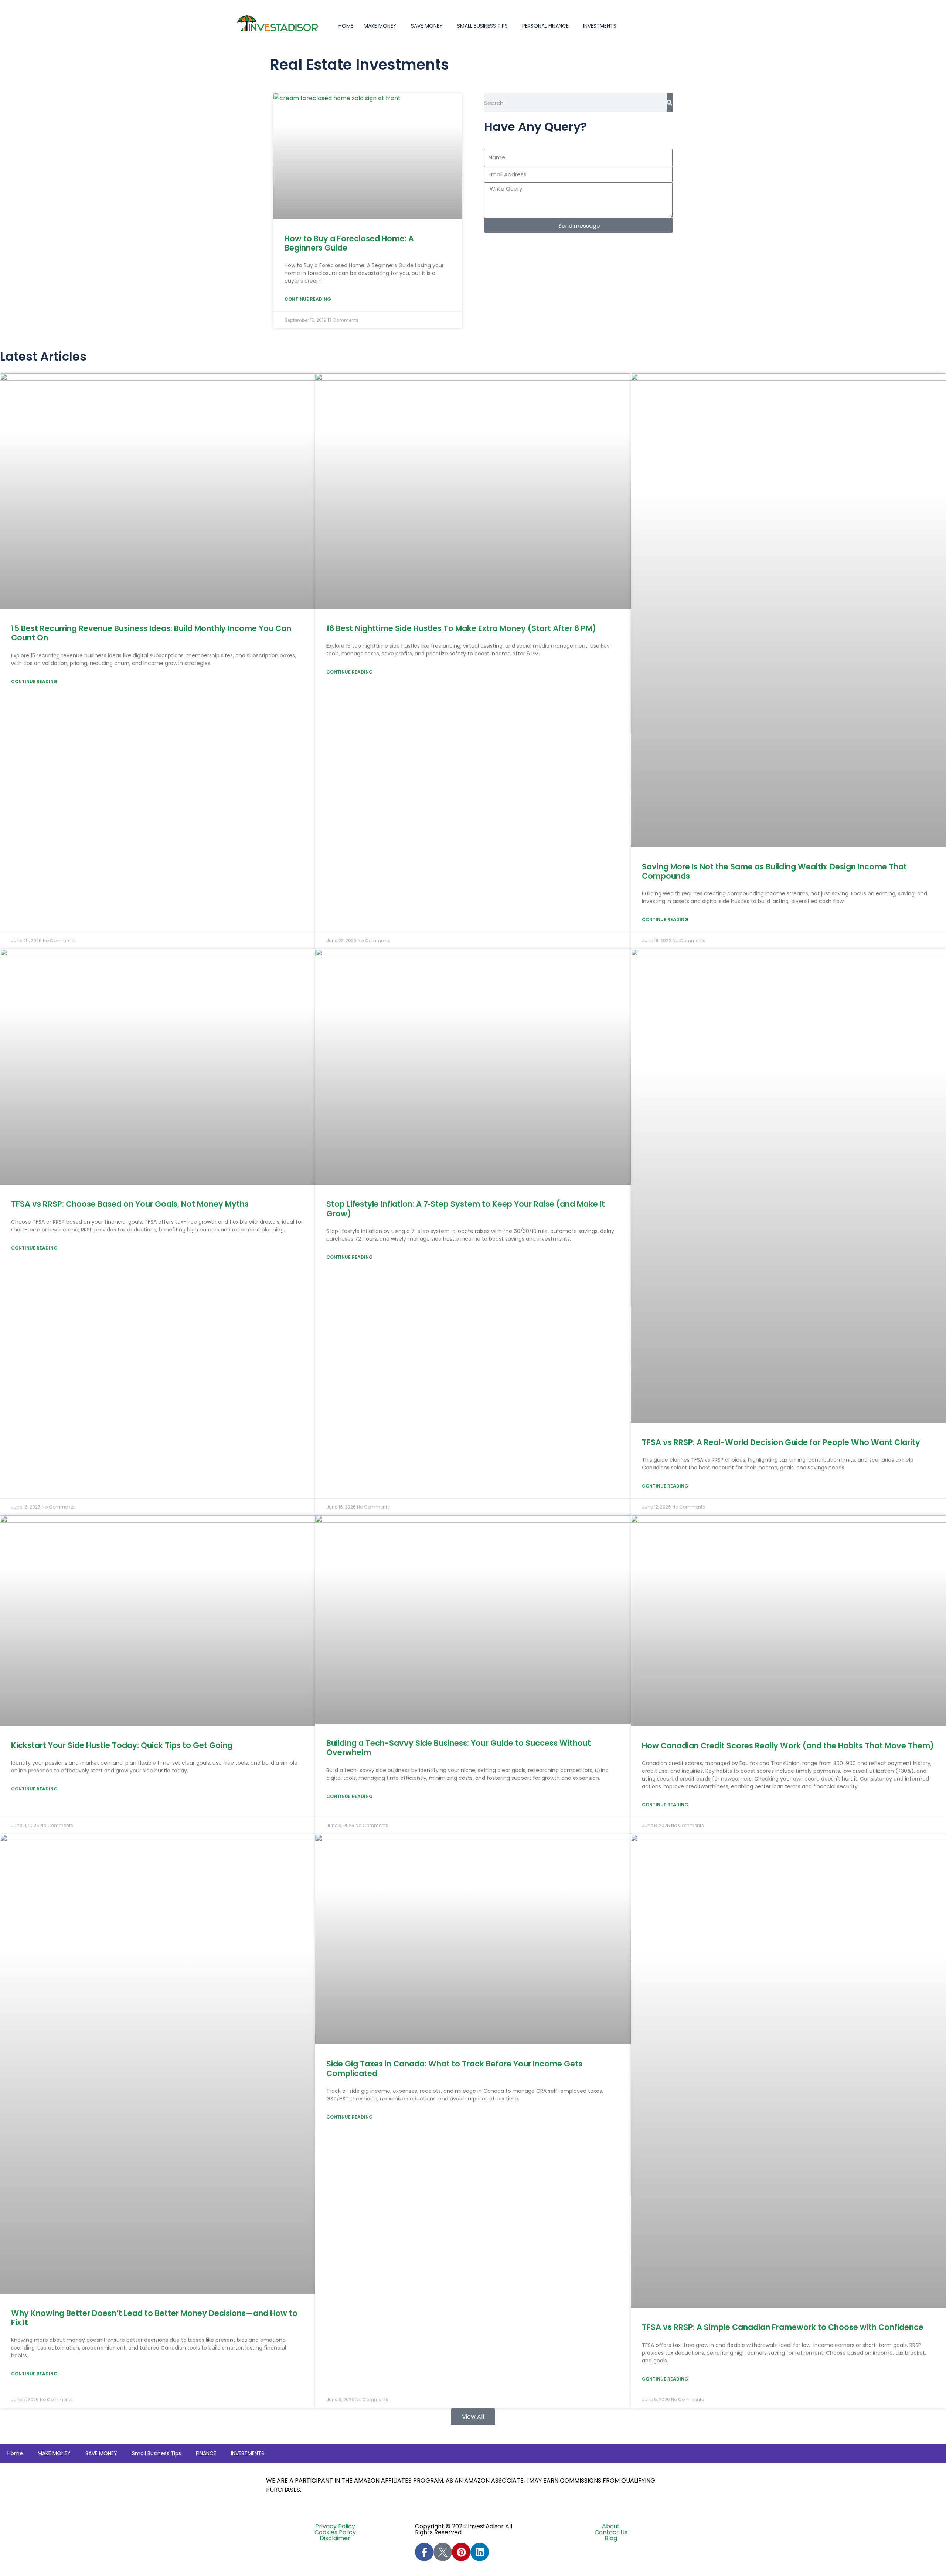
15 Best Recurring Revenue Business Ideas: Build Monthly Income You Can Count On (151, 633)
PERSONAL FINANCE (545, 26)
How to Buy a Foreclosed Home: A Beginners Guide (349, 243)
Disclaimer (335, 2538)
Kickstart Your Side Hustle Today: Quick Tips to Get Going (122, 1745)
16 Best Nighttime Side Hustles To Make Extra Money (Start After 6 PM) (461, 628)
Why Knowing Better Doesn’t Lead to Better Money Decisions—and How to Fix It (154, 2318)
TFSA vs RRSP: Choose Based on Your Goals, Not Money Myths (130, 1204)
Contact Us (611, 2532)
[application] (399, 26)
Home (15, 2453)
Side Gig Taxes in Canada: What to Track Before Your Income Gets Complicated (454, 2068)
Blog (611, 2538)
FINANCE (206, 2453)
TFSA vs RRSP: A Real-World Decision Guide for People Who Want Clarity (781, 1442)
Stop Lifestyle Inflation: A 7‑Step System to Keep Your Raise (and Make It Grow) (466, 1209)
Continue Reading (308, 299)
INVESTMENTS (600, 26)
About (611, 2526)
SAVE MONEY (427, 26)
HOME (346, 26)
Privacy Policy (335, 2526)
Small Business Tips (482, 26)
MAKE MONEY (380, 26)
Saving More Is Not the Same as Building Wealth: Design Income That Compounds (774, 871)
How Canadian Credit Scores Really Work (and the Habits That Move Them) (788, 1746)
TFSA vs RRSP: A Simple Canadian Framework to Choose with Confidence (783, 2327)
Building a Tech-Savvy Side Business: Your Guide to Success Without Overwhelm (459, 1748)
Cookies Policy (335, 2532)
